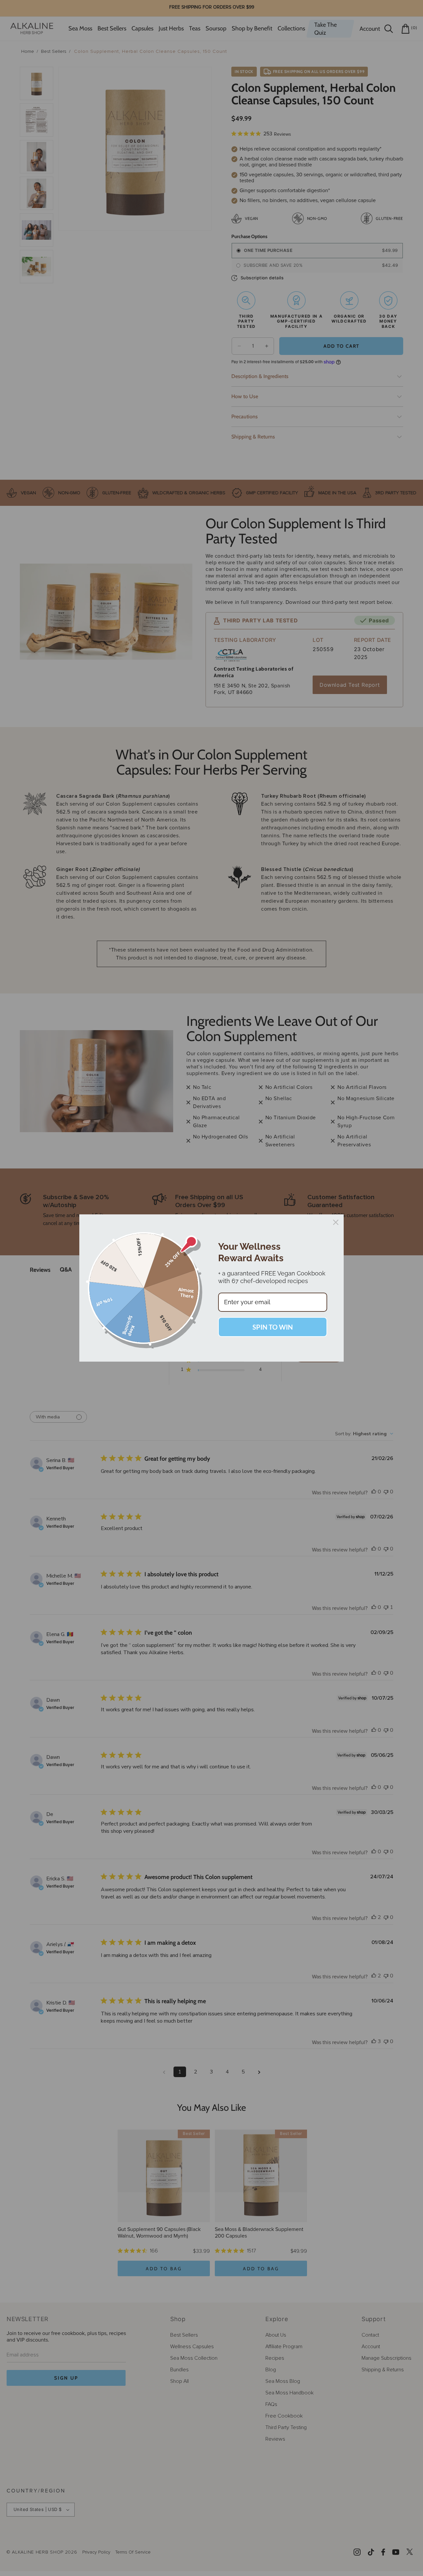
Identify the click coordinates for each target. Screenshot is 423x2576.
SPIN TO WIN (273, 1327)
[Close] (336, 1222)
